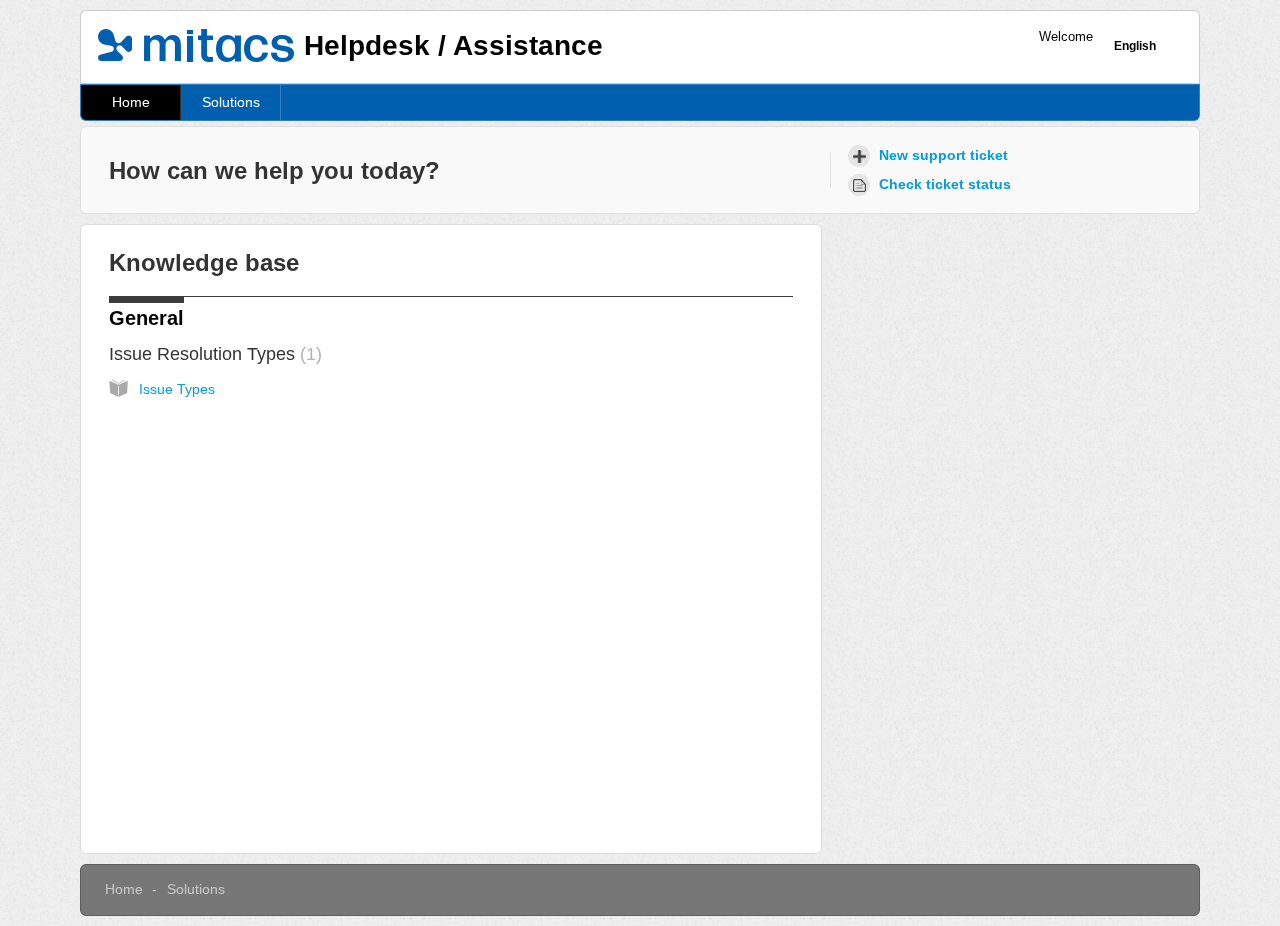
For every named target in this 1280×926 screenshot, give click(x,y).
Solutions (231, 102)
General (146, 318)
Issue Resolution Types (212, 354)
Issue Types (177, 389)
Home (131, 102)
